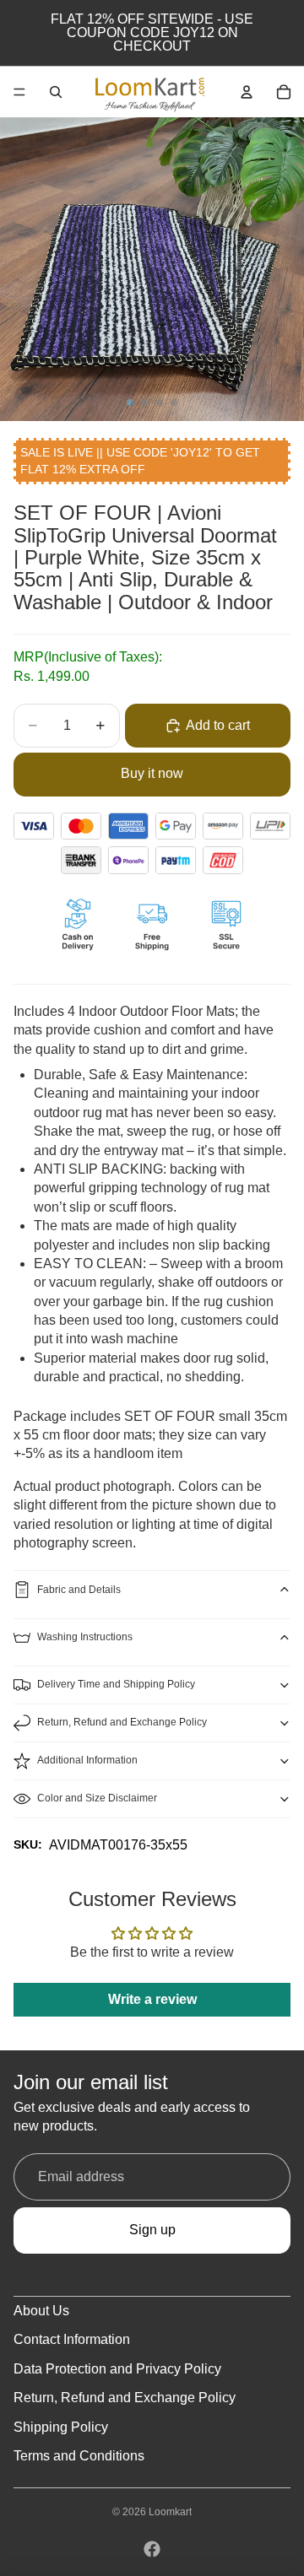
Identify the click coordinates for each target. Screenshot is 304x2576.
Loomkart (170, 2512)
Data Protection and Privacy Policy (117, 2369)
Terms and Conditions (79, 2456)
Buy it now (152, 773)
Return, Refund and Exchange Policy (122, 1722)
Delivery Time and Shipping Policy (116, 1684)
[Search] (56, 92)
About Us (41, 2311)
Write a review (152, 1999)
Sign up (152, 2230)
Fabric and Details (79, 1590)
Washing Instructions (85, 1637)
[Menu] (19, 92)
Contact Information (72, 2339)
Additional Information (87, 1760)
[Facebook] (152, 2549)
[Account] (247, 92)
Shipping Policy (61, 2427)
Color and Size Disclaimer (97, 1798)
